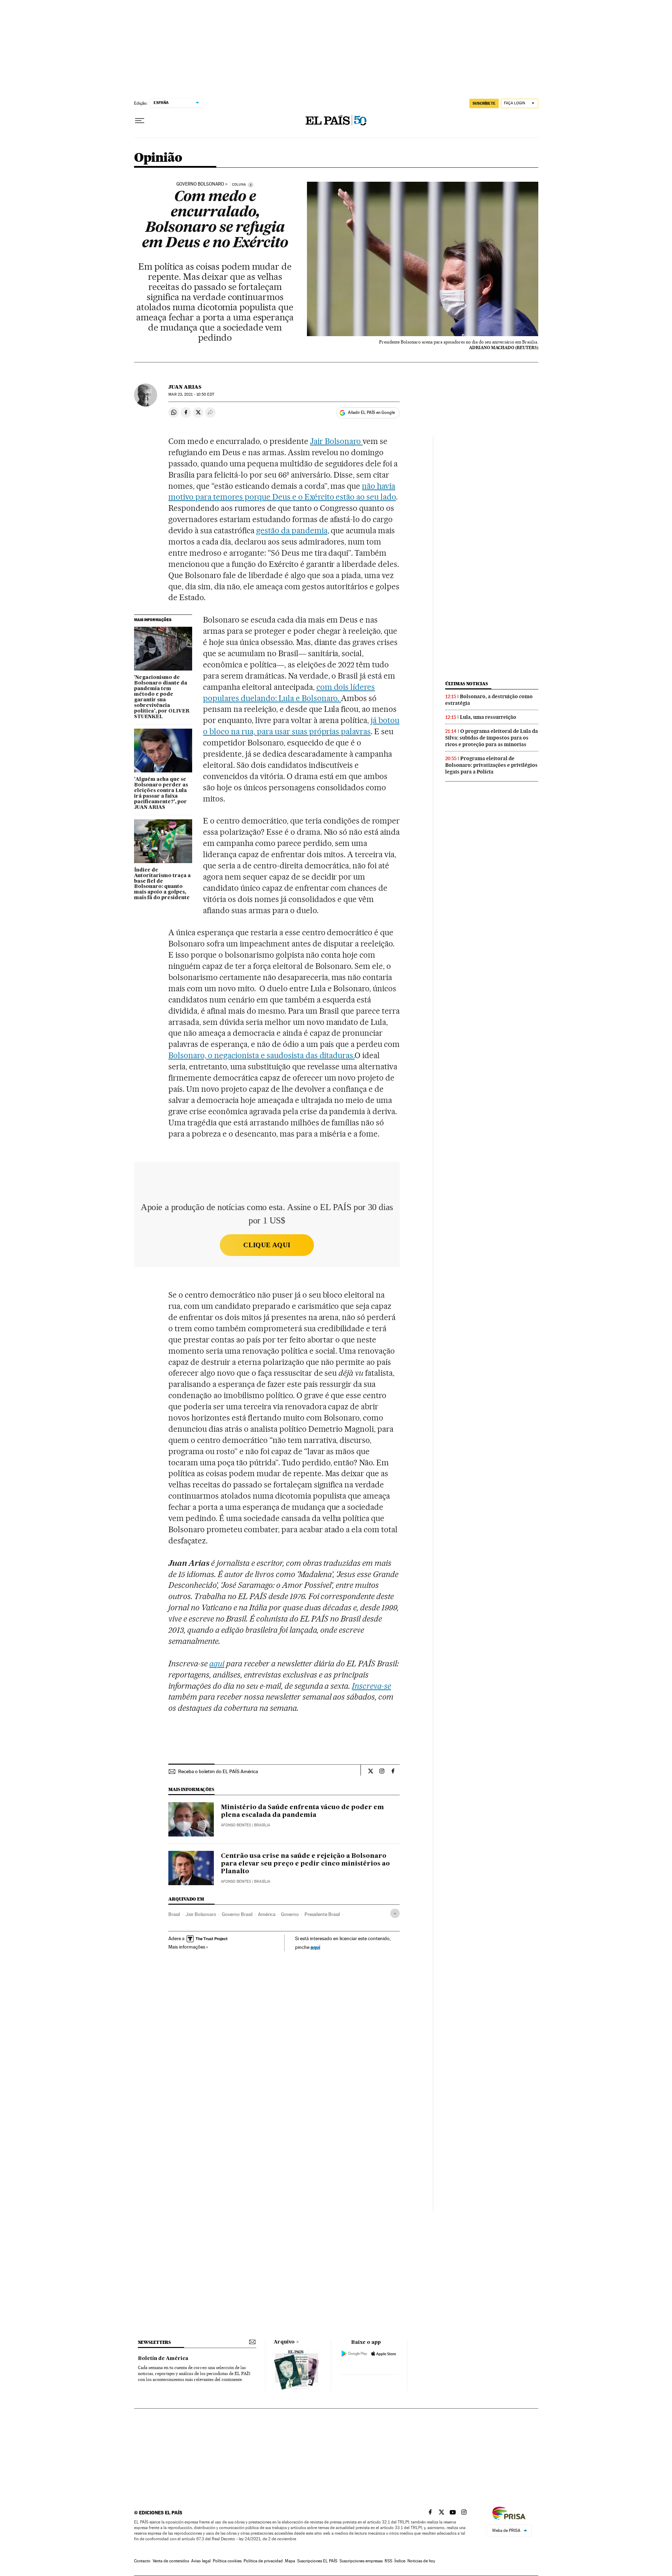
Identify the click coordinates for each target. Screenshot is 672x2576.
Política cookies (227, 2561)
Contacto (142, 2561)
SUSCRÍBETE (484, 103)
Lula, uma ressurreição (488, 717)
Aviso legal (201, 2561)
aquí (315, 1947)
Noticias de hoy (421, 2561)
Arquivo (284, 2342)
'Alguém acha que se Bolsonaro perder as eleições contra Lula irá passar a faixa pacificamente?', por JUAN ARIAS (161, 793)
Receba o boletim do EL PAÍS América (218, 1771)
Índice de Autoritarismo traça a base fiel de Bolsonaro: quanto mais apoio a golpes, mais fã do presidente (162, 884)
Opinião (158, 158)
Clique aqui (267, 1245)
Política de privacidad (263, 2561)
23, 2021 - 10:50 (191, 394)
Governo (290, 1914)
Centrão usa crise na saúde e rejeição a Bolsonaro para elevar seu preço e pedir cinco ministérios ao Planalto (305, 1864)
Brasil (174, 1914)
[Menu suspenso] (140, 121)
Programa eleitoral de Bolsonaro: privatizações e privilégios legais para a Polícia (491, 765)
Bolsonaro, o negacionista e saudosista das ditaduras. (261, 1055)
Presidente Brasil (322, 1914)
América (267, 1914)
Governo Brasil (237, 1914)
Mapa (290, 2561)
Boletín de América (163, 2359)
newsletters (154, 2342)
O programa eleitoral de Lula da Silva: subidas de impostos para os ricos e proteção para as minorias (492, 738)
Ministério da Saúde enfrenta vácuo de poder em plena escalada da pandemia (302, 1811)
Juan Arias (185, 387)
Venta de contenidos (171, 2561)
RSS (388, 2561)
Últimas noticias (467, 684)
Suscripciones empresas (361, 2561)
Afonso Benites (236, 1825)
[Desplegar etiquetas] (395, 1913)
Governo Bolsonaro (200, 184)
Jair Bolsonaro (337, 441)
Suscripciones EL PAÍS (317, 2561)
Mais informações (187, 1947)
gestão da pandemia (292, 530)
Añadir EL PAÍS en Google (371, 412)
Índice (400, 2561)
